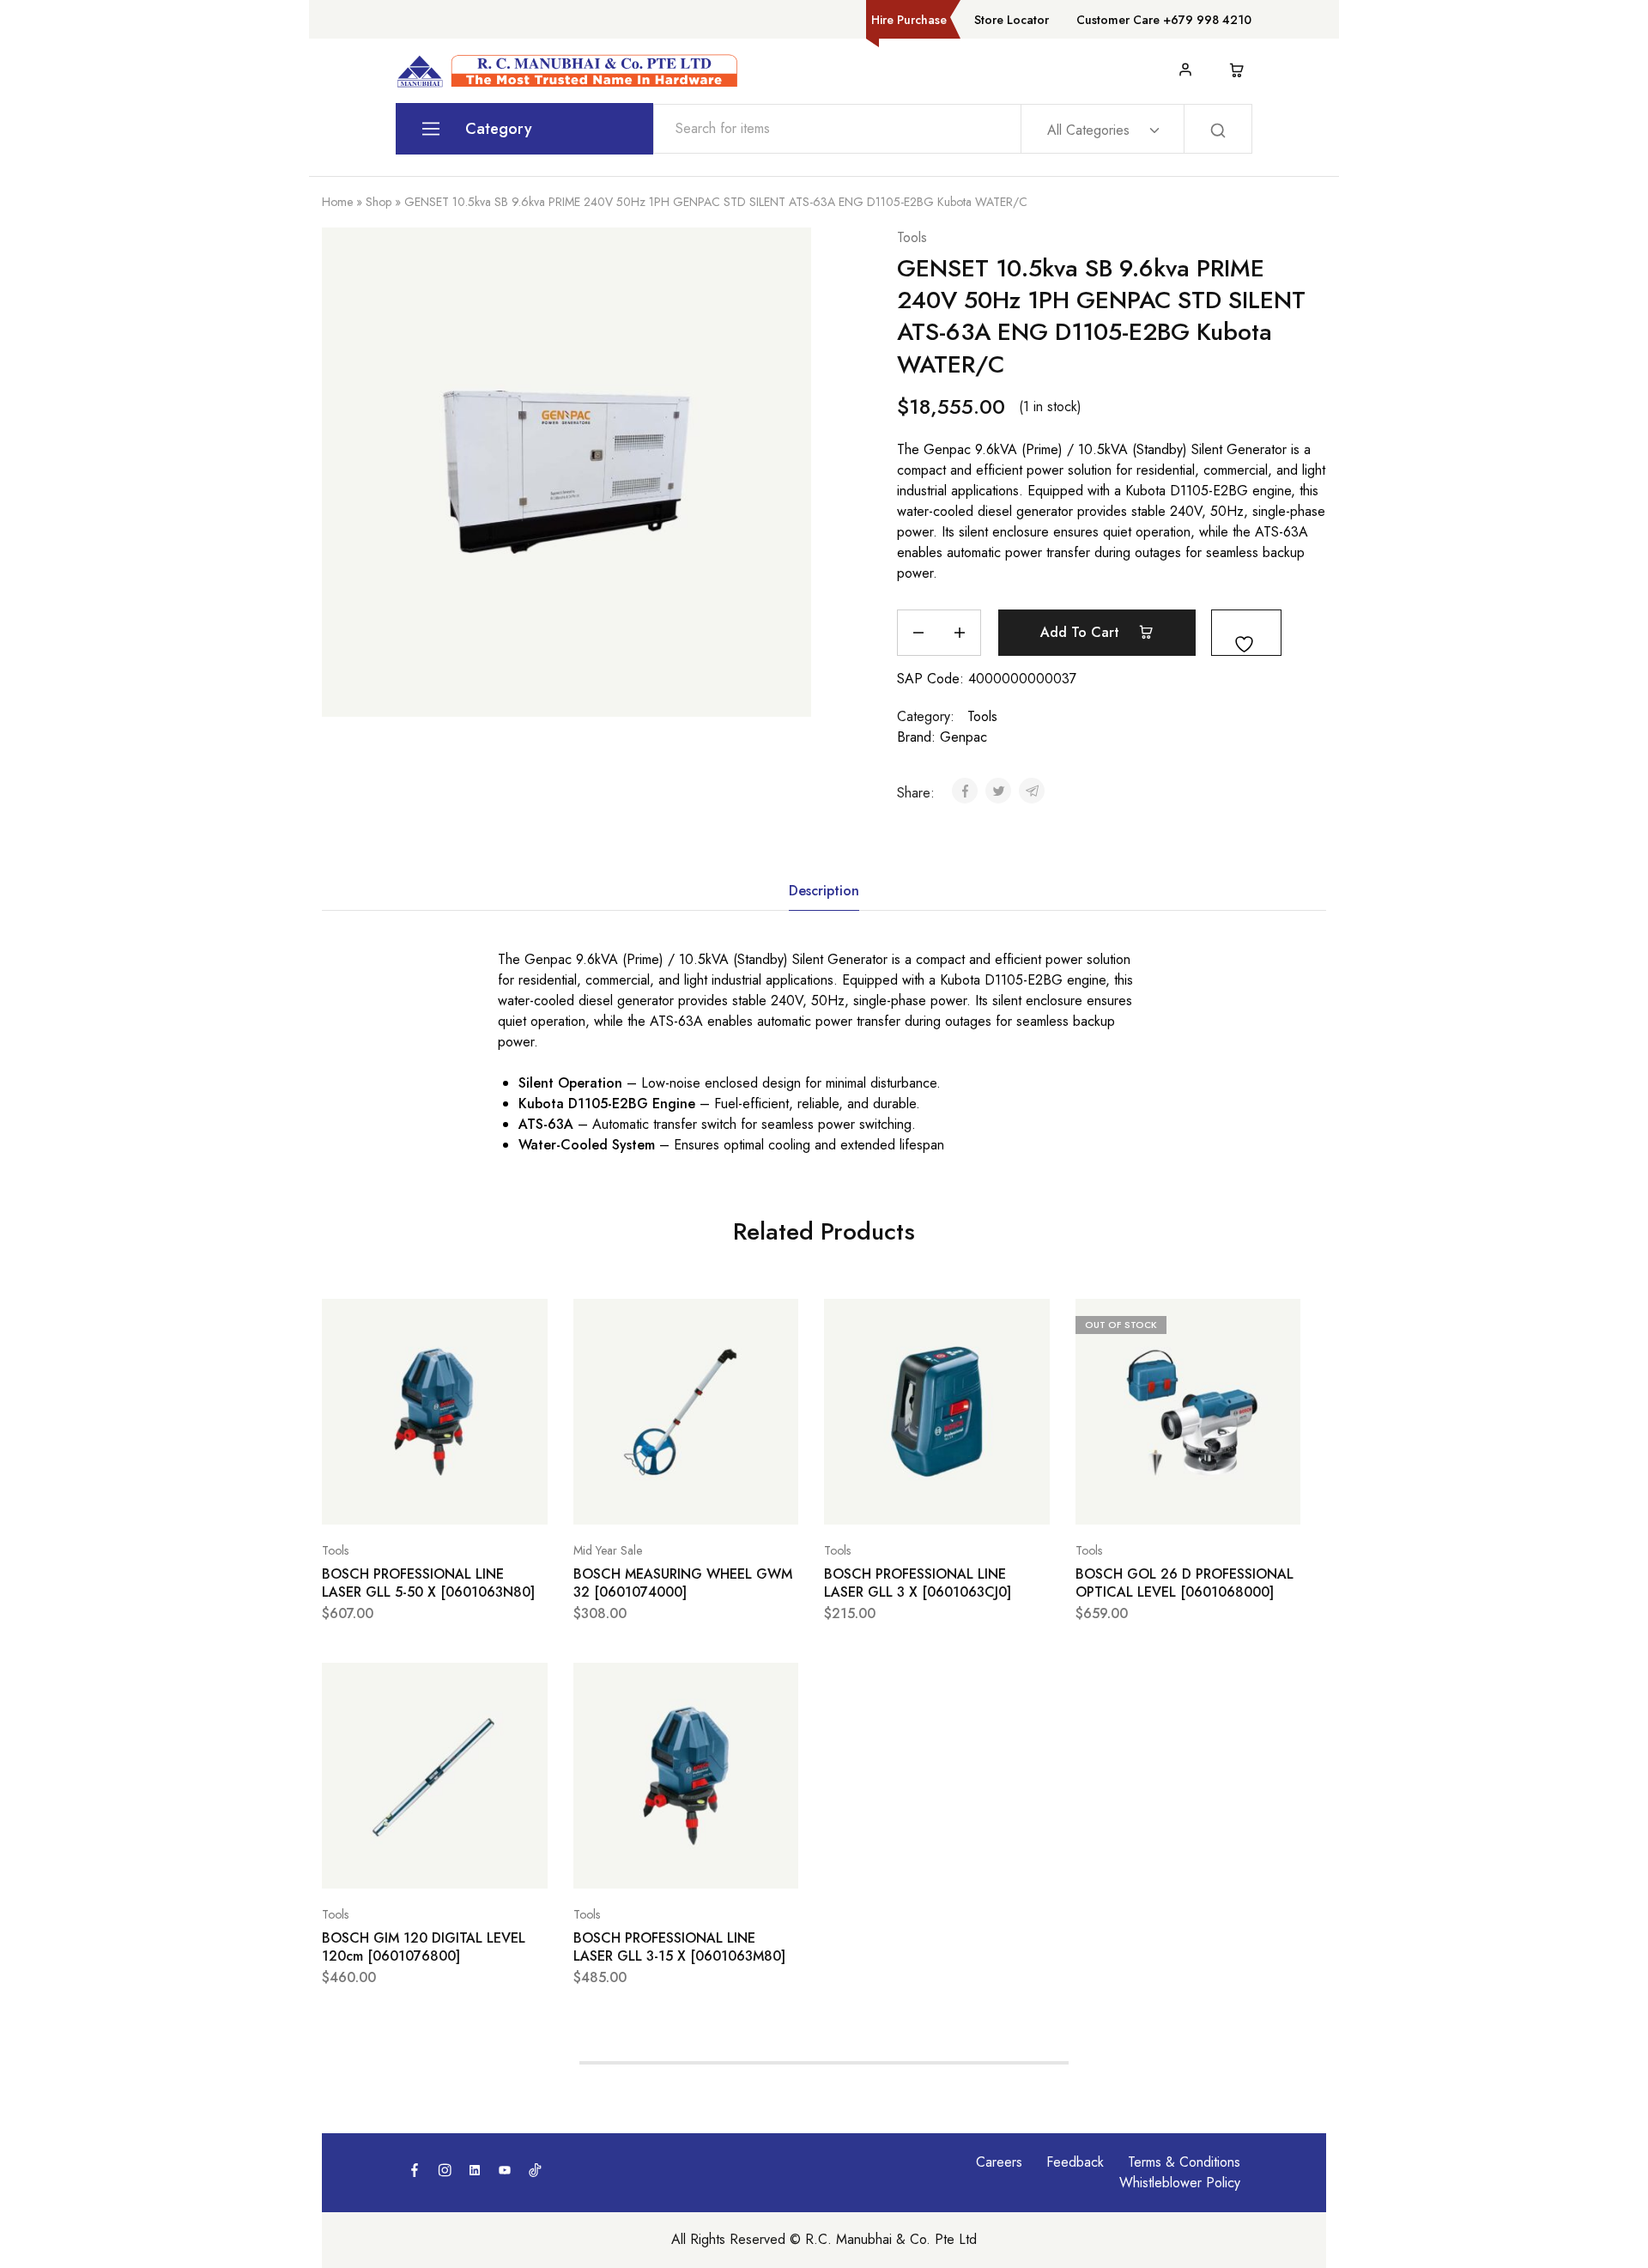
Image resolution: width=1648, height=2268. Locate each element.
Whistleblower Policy (1180, 2183)
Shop (379, 202)
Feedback (1075, 2162)
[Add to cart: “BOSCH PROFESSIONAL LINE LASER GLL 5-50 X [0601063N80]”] (391, 1499)
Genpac (963, 737)
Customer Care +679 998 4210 (1164, 20)
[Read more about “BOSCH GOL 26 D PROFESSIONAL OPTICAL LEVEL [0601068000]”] (1145, 1499)
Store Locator (1012, 20)
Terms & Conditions (1184, 2162)
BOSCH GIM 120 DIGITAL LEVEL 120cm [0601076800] (424, 1947)
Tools (912, 237)
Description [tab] (824, 891)
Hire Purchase (909, 20)
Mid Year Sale (608, 1550)
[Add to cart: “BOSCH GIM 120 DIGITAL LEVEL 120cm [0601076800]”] (391, 1863)
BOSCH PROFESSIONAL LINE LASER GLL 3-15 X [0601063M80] (679, 1947)
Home (337, 202)
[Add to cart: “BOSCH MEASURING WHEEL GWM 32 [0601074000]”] (643, 1499)
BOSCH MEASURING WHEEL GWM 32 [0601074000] (683, 1583)
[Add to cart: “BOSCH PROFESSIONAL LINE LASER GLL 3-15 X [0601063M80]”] (643, 1863)
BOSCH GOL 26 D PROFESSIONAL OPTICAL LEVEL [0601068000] (1184, 1583)
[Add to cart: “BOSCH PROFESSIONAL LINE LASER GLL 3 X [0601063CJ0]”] (894, 1499)
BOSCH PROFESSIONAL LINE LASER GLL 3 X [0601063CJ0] (918, 1583)
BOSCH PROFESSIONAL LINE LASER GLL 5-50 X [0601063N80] (428, 1583)
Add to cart (1082, 632)
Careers (999, 2162)
